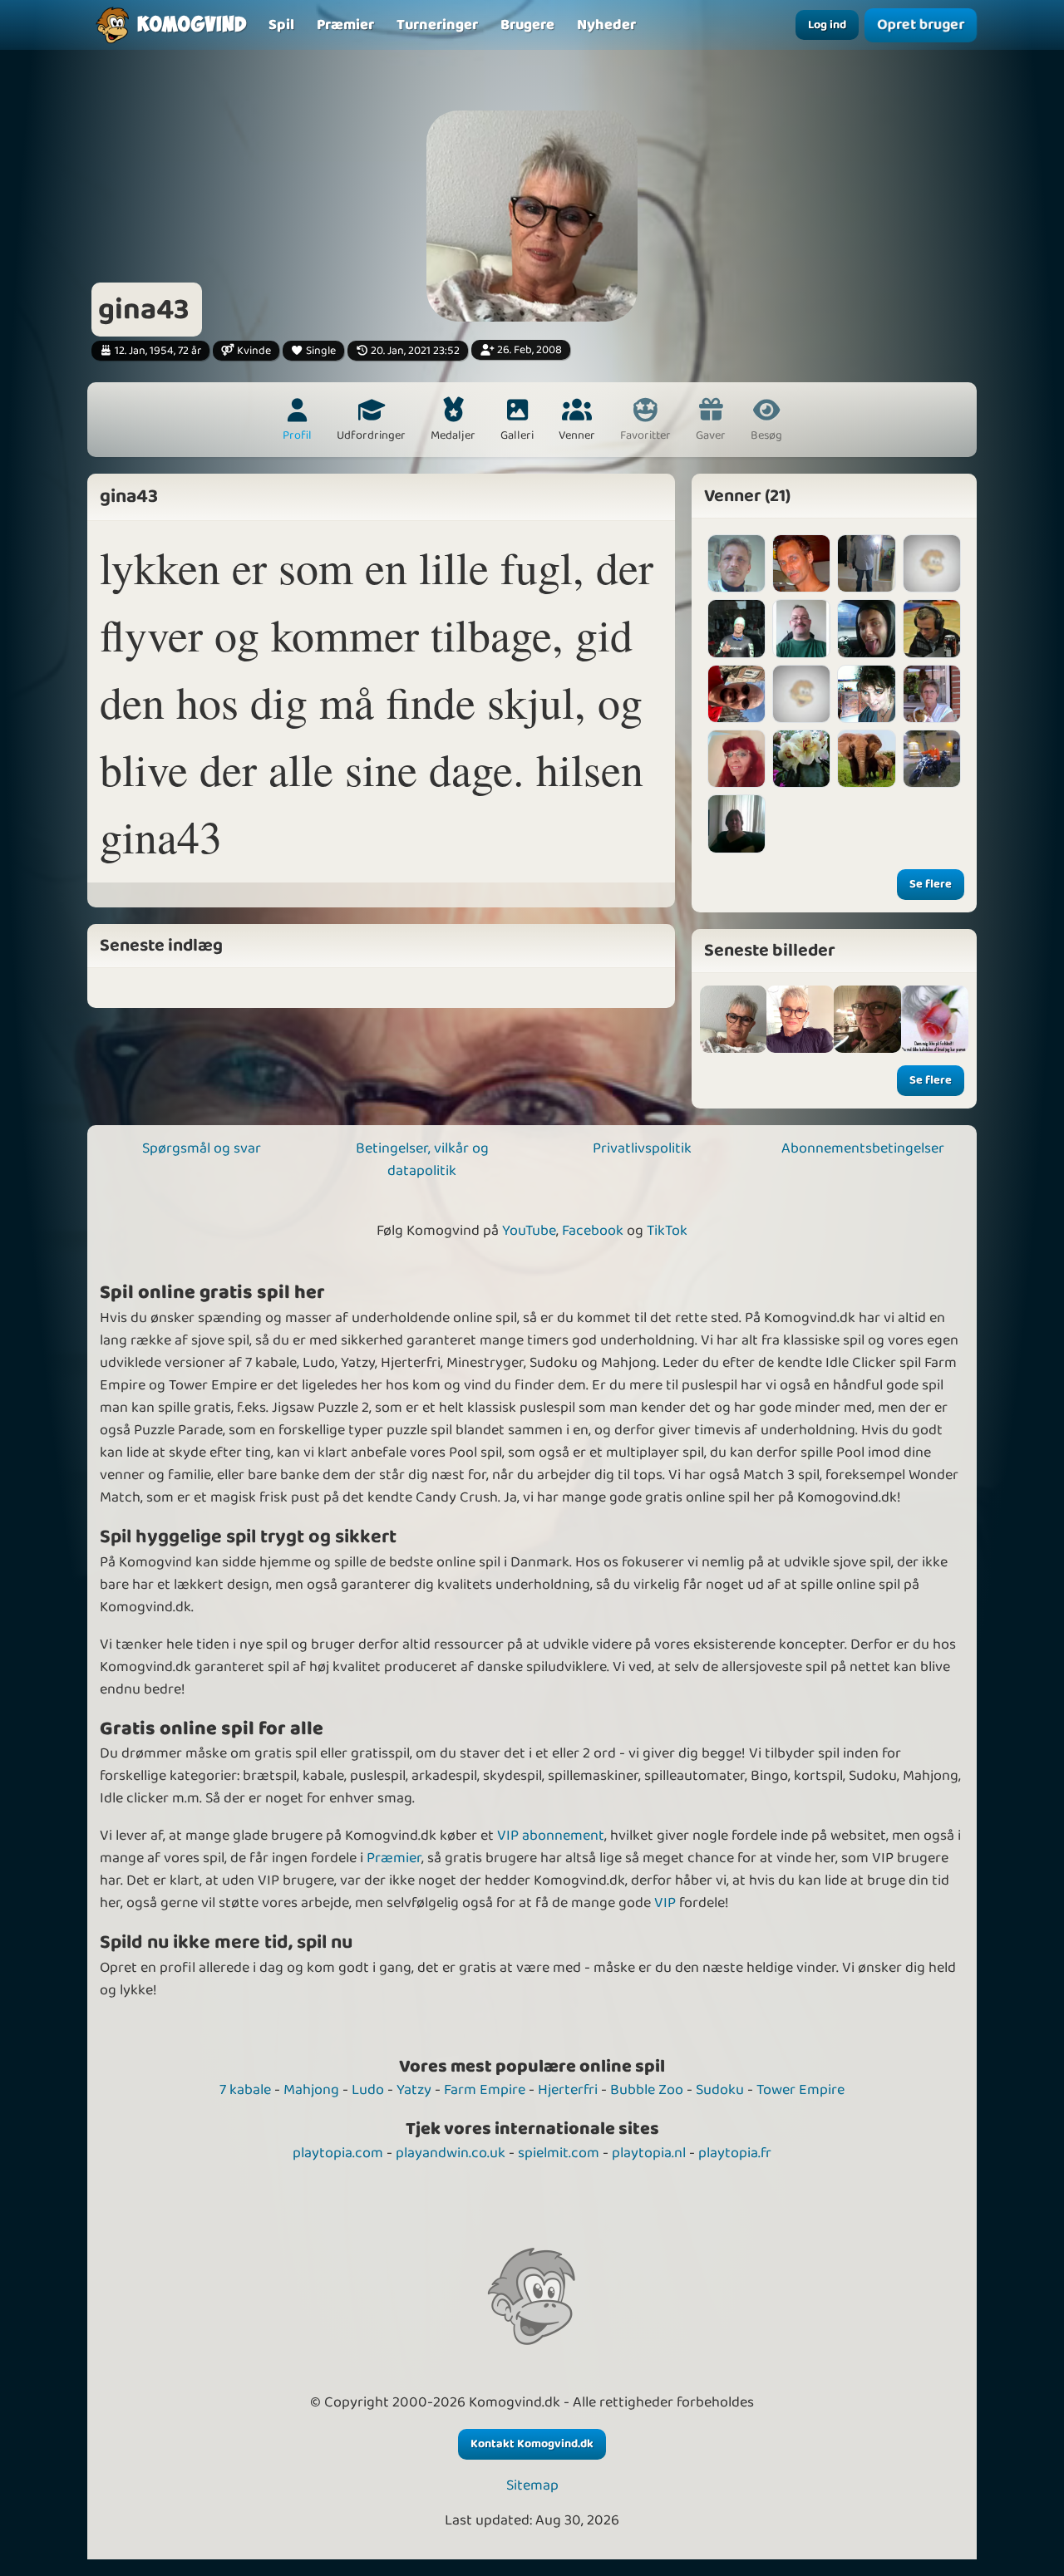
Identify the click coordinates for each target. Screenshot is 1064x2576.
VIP (665, 1903)
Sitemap (532, 2486)
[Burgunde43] (932, 694)
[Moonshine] (736, 759)
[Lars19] (932, 563)
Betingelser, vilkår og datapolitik (422, 1160)
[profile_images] (734, 1019)
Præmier (394, 1858)
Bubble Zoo (647, 2090)
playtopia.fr (735, 2153)
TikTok (667, 1231)
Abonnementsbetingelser (863, 1148)
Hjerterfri (568, 2090)
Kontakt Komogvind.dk (532, 2444)
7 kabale (245, 2090)
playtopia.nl (649, 2153)
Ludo (368, 2090)
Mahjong (311, 2090)
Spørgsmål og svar (202, 1148)
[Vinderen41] (736, 563)
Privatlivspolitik (642, 1148)
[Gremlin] (801, 628)
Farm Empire (485, 2090)
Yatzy (414, 2090)
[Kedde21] (866, 628)
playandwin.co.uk (451, 2153)
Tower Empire (800, 2090)
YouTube (529, 1231)
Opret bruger (921, 25)
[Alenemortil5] (736, 823)
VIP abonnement (551, 1836)
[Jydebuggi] (866, 563)
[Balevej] (801, 694)
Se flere (931, 884)
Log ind (827, 25)
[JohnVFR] (736, 628)
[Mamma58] (866, 759)
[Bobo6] (932, 759)
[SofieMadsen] (801, 759)
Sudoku (720, 2090)
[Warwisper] (932, 628)
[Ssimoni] (736, 694)
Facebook (593, 1231)
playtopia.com (338, 2153)
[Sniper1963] (801, 563)
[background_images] (800, 1019)
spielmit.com (559, 2153)
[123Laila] (866, 694)
